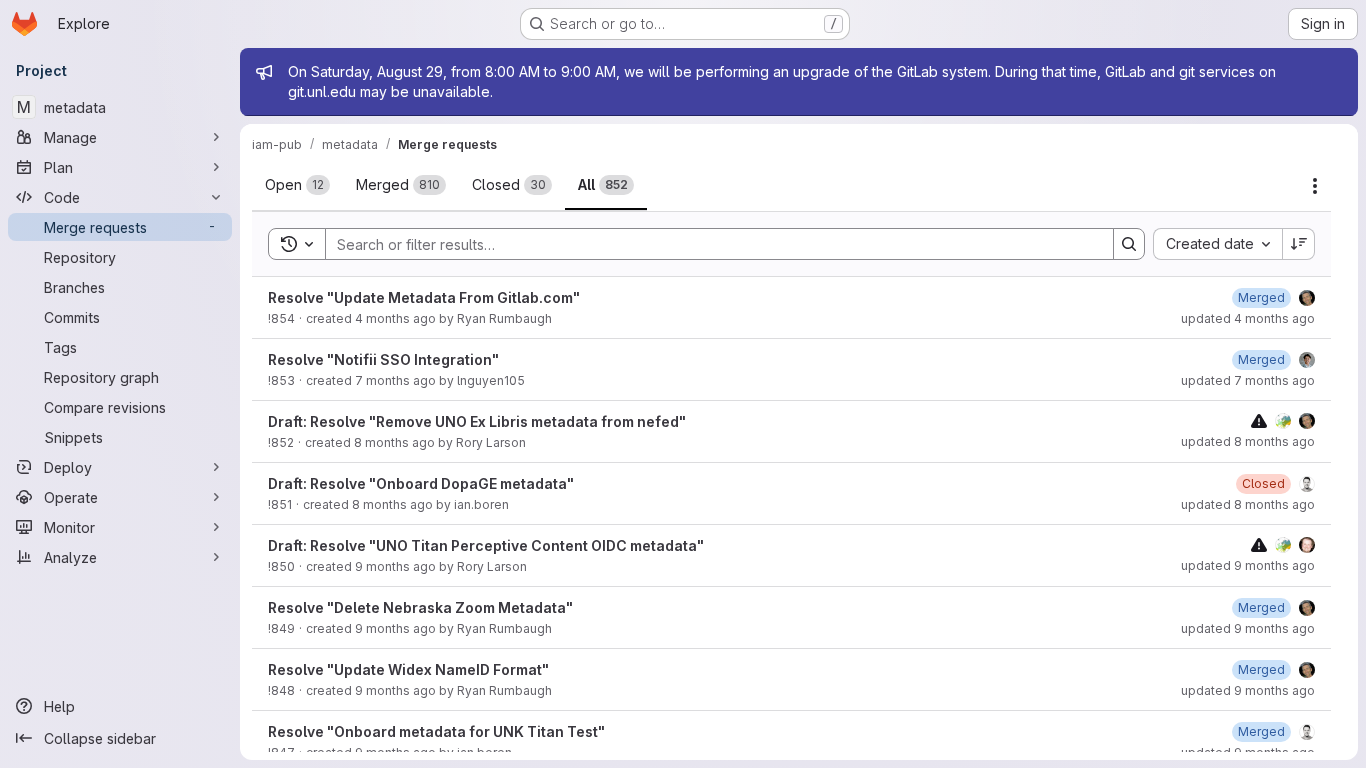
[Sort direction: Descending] (1299, 244)
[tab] (297, 185)
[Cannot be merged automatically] (1259, 420)
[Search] (1129, 244)
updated (1248, 318)
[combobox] (1217, 244)
